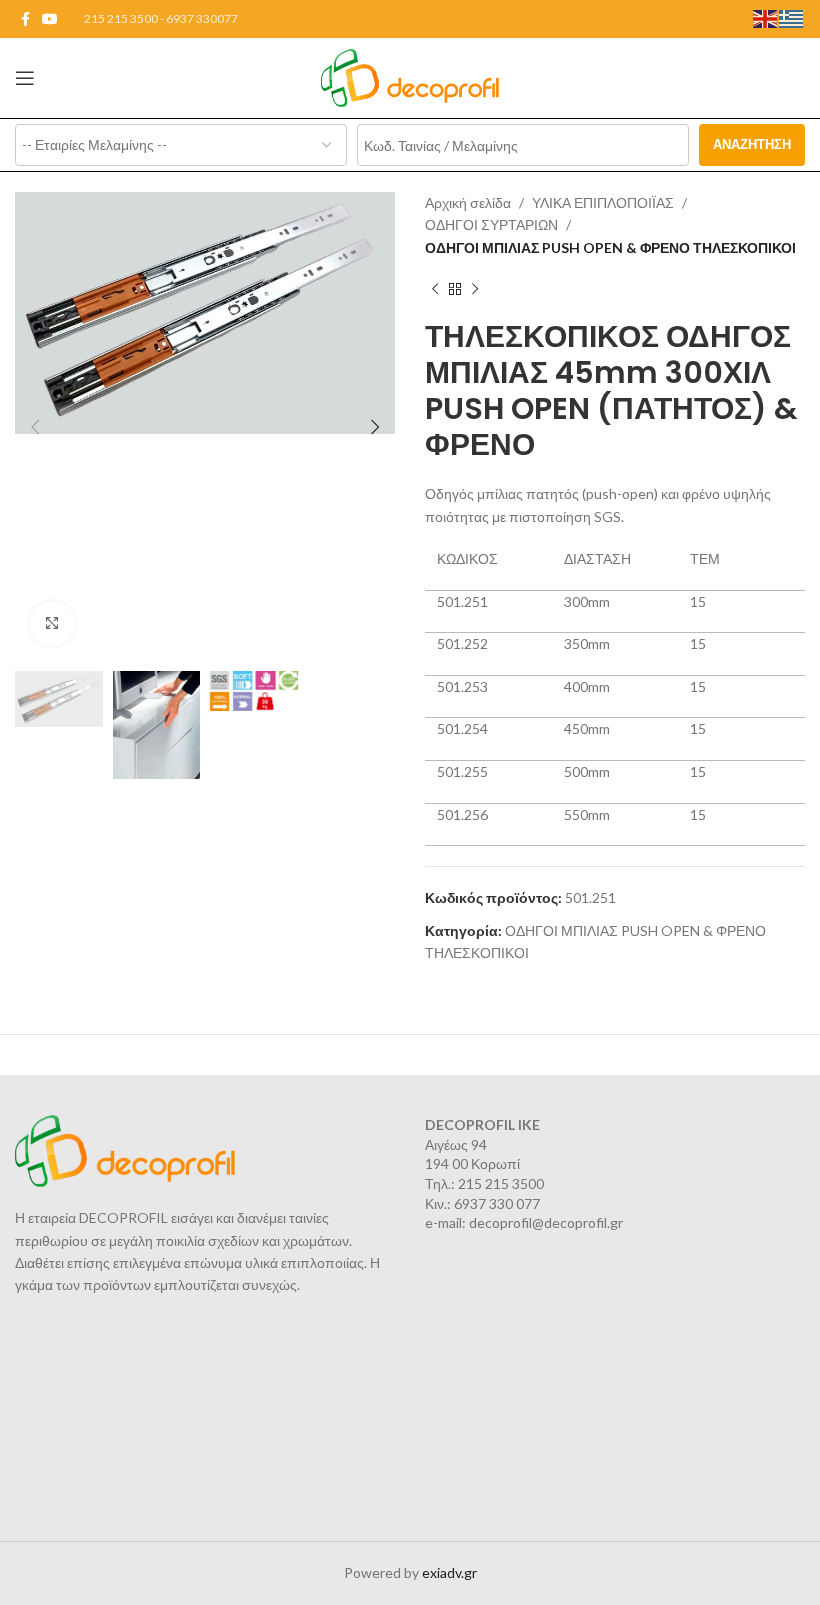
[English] (766, 17)
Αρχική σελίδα (468, 202)
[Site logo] (410, 76)
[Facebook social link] (25, 19)
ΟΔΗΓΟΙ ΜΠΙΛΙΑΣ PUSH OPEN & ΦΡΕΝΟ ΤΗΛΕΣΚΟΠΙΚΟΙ (610, 247)
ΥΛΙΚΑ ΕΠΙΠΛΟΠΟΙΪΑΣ (603, 202)
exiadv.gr (449, 1572)
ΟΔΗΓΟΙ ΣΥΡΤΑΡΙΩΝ (491, 224)
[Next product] (475, 289)
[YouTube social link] (50, 19)
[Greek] (792, 17)
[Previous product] (435, 289)
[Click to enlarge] (52, 623)
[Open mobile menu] (25, 78)
